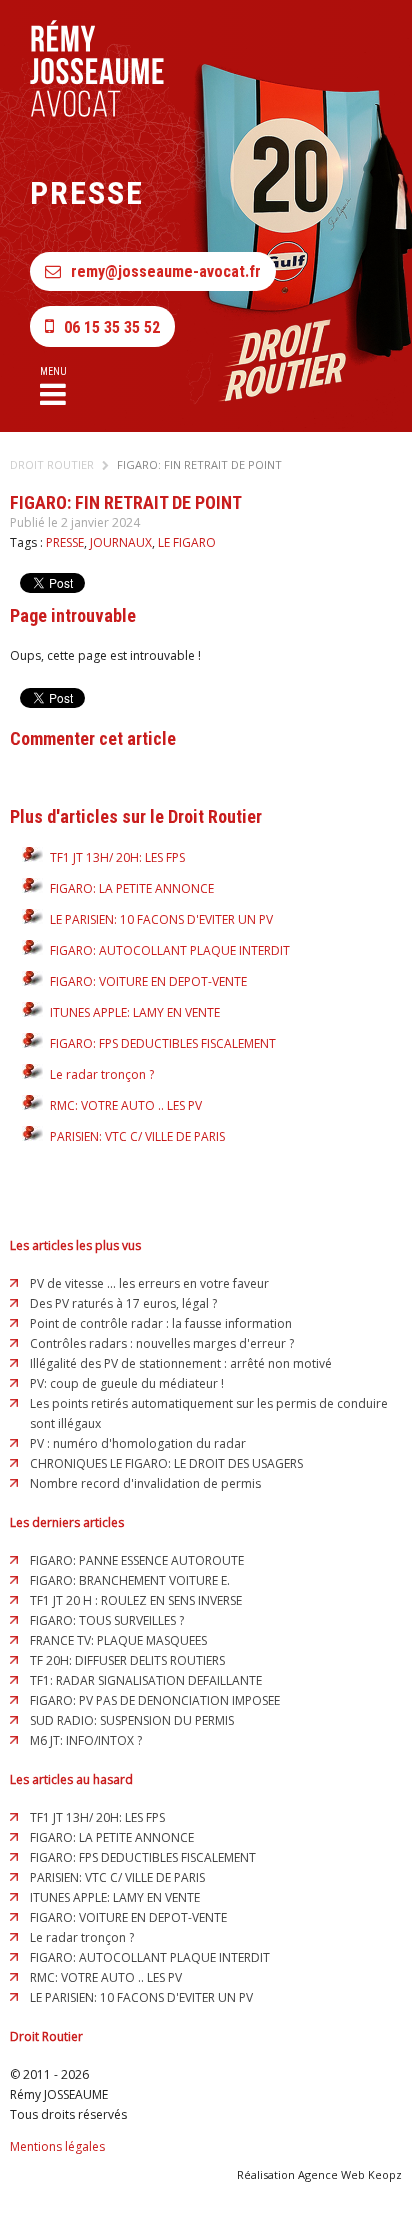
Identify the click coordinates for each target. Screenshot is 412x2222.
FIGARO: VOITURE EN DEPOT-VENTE (148, 981)
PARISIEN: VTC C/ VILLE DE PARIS (137, 1136)
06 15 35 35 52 (112, 327)
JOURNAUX (121, 542)
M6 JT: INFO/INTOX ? (86, 1740)
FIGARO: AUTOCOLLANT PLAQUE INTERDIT (170, 950)
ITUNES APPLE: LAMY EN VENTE (135, 1012)
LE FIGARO (187, 542)
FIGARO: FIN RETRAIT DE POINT (199, 464)
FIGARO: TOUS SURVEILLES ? (107, 1620)
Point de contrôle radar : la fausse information (161, 1323)
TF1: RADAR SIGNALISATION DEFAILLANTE (146, 1680)
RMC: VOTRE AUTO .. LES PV (126, 1105)
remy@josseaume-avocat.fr (166, 271)
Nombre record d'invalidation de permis (145, 1483)
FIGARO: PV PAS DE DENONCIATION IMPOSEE (155, 1700)
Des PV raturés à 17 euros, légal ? (123, 1303)
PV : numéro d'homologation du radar (138, 1443)
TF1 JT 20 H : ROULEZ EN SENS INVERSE (136, 1600)
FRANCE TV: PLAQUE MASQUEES (118, 1640)
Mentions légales (57, 2146)
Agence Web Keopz (350, 2174)
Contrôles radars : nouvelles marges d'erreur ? (162, 1343)
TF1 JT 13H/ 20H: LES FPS (117, 857)
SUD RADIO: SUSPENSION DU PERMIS (132, 1720)
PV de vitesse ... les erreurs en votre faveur (149, 1283)
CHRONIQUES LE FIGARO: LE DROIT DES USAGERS (166, 1463)
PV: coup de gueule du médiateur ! (127, 1383)
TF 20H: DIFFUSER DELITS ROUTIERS (127, 1660)
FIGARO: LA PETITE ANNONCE (132, 888)
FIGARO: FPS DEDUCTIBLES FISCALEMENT (163, 1043)
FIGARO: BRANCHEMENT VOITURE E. (130, 1580)
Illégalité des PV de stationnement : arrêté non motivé (181, 1363)
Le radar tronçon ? (102, 1074)
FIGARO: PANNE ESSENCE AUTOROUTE (137, 1560)
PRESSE (65, 542)
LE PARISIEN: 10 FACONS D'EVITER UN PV (161, 919)
